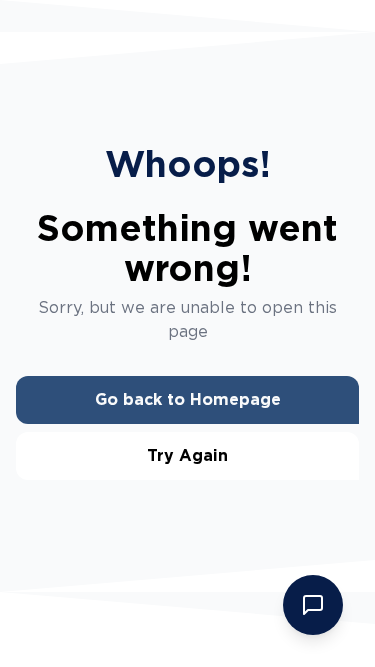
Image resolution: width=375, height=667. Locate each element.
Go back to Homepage (188, 399)
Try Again (187, 455)
